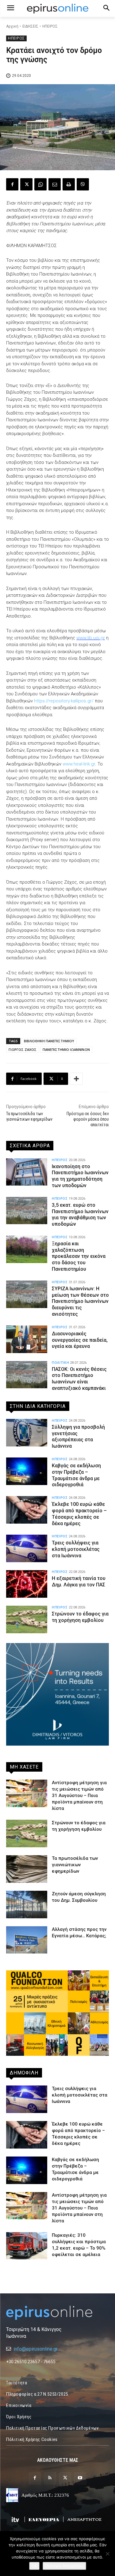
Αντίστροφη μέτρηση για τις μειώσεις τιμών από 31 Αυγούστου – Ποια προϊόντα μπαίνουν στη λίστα (79, 1796)
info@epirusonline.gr (36, 2349)
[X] (26, 184)
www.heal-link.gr (79, 764)
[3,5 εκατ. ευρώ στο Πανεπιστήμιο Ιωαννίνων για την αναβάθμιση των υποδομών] (27, 1211)
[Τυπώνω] (69, 184)
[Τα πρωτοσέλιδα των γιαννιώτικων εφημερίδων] (27, 1869)
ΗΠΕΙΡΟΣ (50, 26)
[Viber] (83, 184)
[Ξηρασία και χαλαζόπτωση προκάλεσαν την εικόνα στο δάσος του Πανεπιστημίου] (27, 1249)
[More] (76, 1079)
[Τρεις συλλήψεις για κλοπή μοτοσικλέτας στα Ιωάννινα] (27, 1548)
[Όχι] (107, 2554)
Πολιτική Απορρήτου (64, 2566)
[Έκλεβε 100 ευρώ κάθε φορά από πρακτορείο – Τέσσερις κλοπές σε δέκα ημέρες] (27, 1510)
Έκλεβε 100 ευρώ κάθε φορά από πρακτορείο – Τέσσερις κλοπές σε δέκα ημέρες (79, 1514)
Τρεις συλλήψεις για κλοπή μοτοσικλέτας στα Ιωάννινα (76, 1549)
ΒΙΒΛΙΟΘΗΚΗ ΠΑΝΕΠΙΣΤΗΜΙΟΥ (49, 1041)
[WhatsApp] (40, 184)
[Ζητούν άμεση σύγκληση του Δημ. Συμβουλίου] (27, 1905)
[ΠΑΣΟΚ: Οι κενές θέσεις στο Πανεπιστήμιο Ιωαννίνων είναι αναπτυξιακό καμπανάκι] (27, 1375)
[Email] (55, 184)
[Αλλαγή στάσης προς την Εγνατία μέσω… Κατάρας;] (27, 1940)
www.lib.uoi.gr (91, 638)
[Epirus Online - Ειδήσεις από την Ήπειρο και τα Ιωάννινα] (57, 2313)
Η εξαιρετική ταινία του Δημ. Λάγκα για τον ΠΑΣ (79, 1581)
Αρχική (12, 26)
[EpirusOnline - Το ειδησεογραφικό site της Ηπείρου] (57, 9)
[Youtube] (80, 2478)
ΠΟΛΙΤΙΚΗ (60, 1363)
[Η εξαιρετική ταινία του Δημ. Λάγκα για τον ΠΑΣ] (27, 1584)
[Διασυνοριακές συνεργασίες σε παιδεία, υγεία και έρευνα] (27, 1339)
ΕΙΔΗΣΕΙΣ (30, 26)
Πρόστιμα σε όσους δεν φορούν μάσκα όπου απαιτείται (88, 1119)
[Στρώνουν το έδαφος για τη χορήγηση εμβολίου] (27, 1619)
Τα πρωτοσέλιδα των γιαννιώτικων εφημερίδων (75, 1865)
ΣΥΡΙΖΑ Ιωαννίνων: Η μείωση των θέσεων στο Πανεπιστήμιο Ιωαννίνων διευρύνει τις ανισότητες (80, 1301)
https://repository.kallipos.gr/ (64, 701)
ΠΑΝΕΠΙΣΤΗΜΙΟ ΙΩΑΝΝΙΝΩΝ (66, 1049)
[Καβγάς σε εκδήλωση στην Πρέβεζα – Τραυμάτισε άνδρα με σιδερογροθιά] (27, 1471)
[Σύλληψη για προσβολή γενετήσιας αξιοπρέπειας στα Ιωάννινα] (27, 1433)
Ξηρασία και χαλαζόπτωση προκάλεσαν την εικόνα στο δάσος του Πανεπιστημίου (79, 1256)
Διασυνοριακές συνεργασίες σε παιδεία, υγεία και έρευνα (80, 1340)
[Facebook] (12, 184)
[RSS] (50, 2478)
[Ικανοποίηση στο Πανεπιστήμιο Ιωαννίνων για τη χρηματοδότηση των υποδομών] (27, 1172)
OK (34, 2566)
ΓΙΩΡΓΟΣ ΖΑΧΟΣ (23, 1049)
